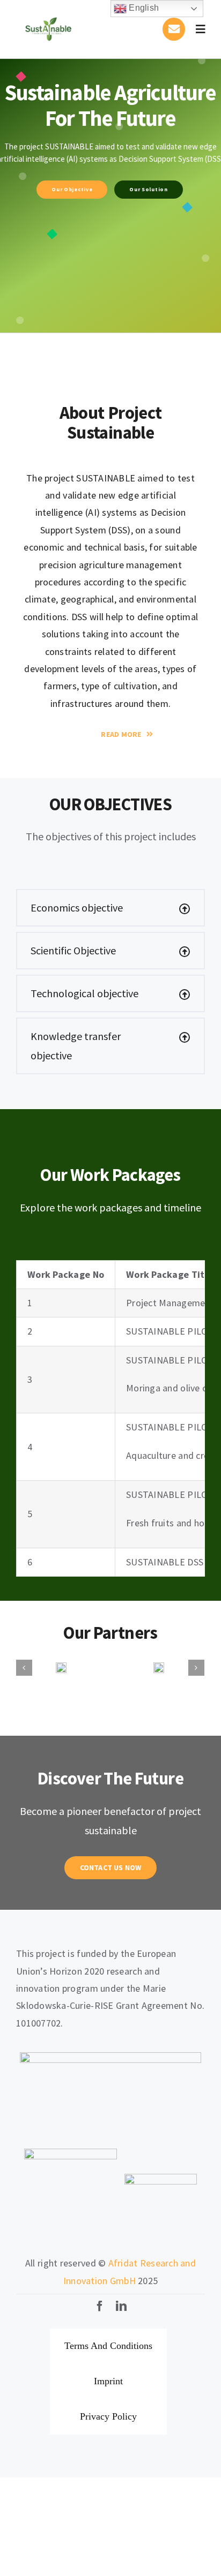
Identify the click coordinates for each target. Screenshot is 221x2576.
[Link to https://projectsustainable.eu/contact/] (174, 29)
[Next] (196, 1668)
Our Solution (149, 189)
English (143, 8)
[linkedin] (121, 2307)
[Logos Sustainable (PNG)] (48, 13)
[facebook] (100, 2307)
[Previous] (24, 1668)
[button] (110, 908)
